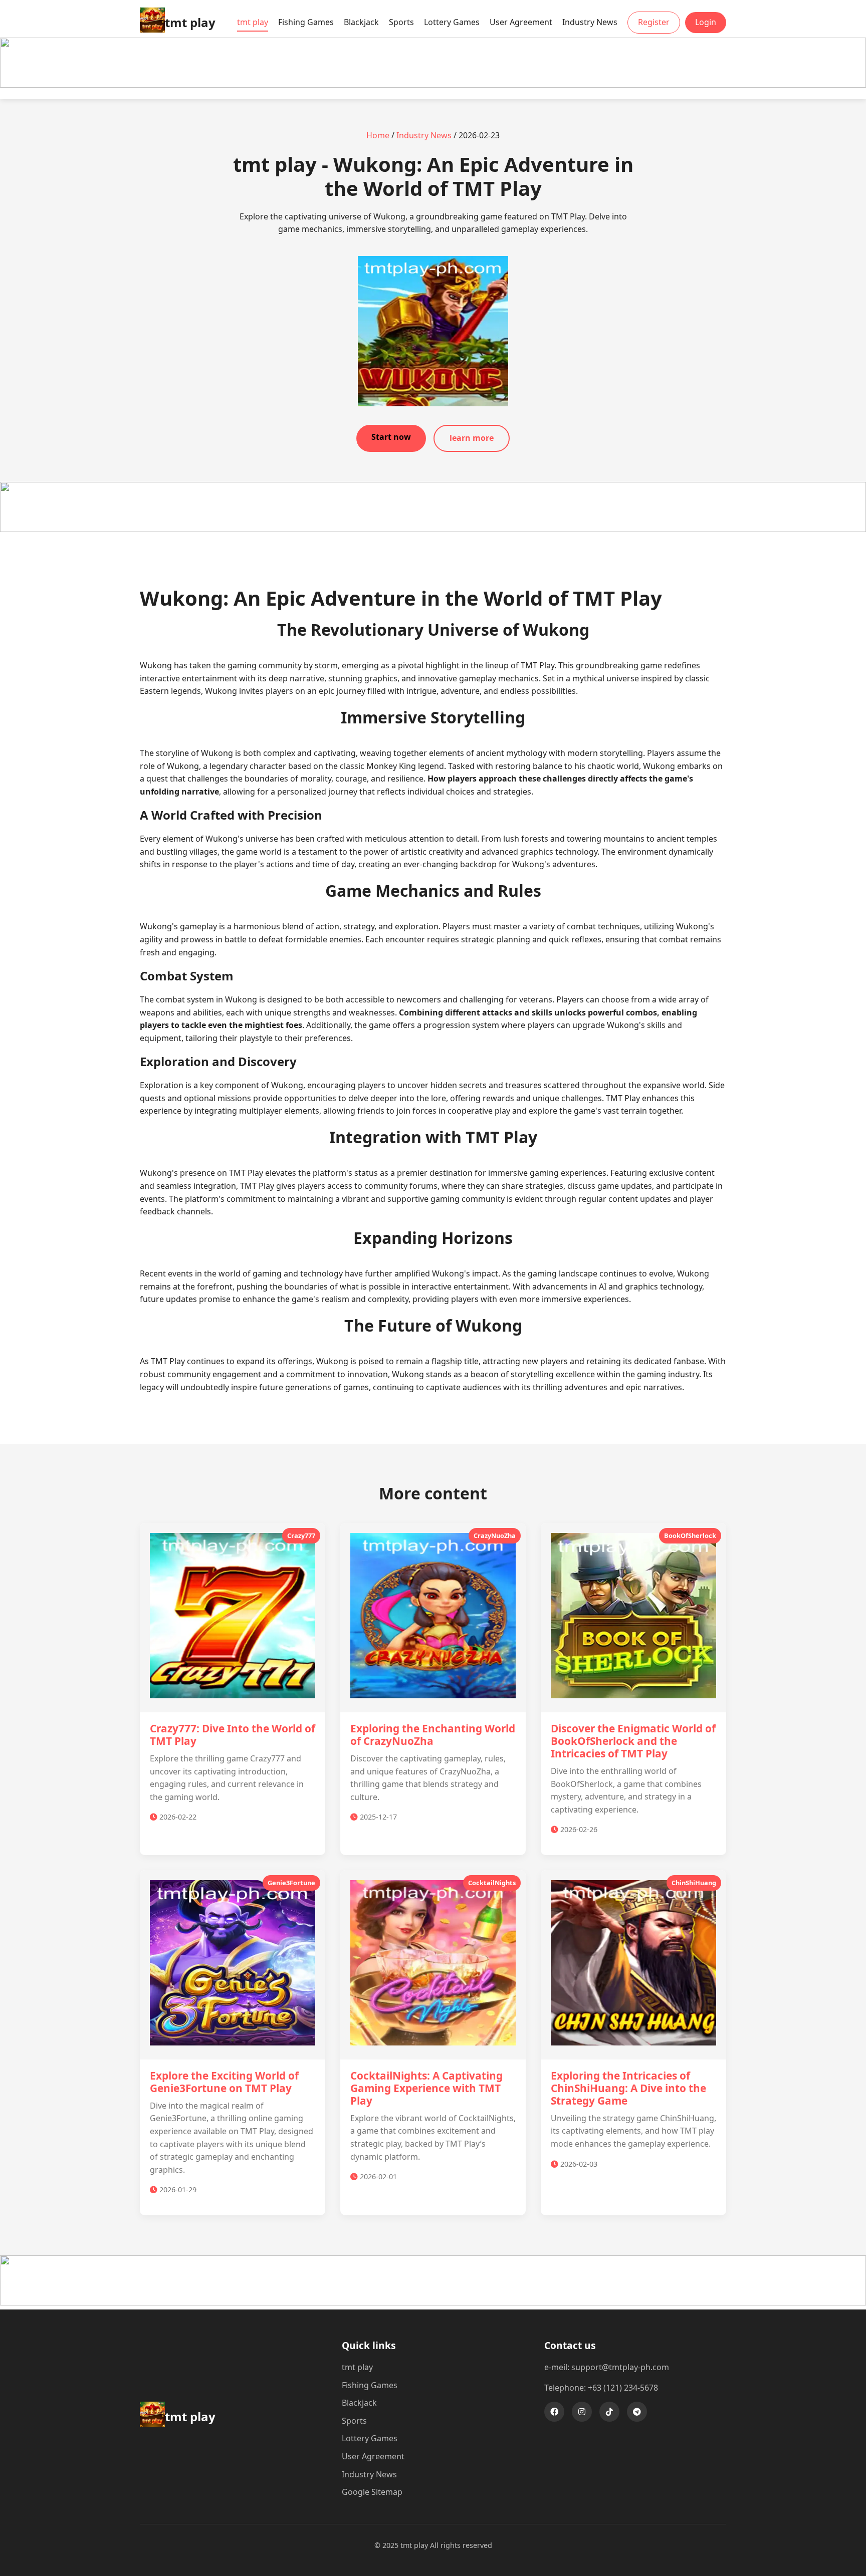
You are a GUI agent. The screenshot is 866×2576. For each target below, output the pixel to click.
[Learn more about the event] (433, 85)
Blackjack (361, 22)
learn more (472, 438)
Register (654, 22)
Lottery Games (452, 22)
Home (378, 135)
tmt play (253, 22)
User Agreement (521, 22)
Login (706, 22)
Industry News (590, 22)
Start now (391, 437)
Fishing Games (306, 22)
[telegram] (637, 2412)
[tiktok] (609, 2412)
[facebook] (554, 2412)
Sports (401, 22)
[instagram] (582, 2412)
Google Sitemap (372, 2492)
